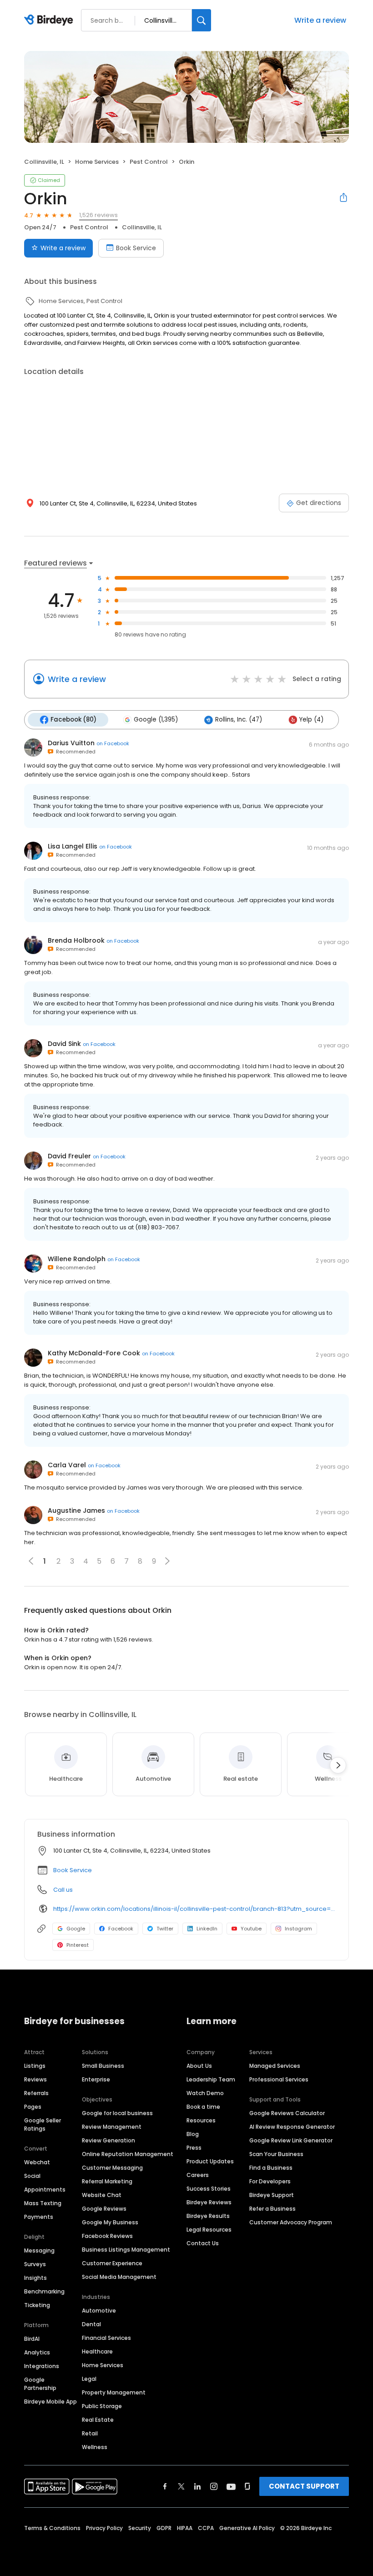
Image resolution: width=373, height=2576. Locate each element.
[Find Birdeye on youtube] (231, 2486)
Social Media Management (119, 2277)
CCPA (206, 2528)
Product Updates (210, 2161)
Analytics (37, 2352)
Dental (91, 2324)
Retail (90, 2433)
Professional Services (279, 2079)
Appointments (45, 2190)
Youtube (251, 1929)
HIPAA (185, 2528)
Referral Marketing (107, 2181)
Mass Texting (43, 2203)
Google (76, 1929)
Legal (89, 2379)
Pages (33, 2107)
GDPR (164, 2528)
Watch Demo (205, 2093)
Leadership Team (211, 2079)
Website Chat (102, 2195)
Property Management (114, 2392)
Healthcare (97, 2351)
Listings (35, 2066)
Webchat (37, 2162)
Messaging (39, 2250)
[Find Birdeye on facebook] (165, 2486)
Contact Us (203, 2243)
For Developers (270, 2181)
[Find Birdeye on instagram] (214, 2486)
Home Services (103, 2365)
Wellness (95, 2447)
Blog (193, 2134)
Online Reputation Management (128, 2154)
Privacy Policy (104, 2528)
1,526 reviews (98, 215)
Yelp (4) (311, 720)
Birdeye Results (208, 2216)
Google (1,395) (156, 720)
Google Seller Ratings (43, 2124)
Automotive (99, 2311)
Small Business (103, 2066)
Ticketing (37, 2305)
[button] (167, 1561)
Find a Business (271, 2168)
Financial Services (106, 2338)
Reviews (35, 2079)
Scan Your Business (276, 2154)
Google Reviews (104, 2209)
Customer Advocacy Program (291, 2222)
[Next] (338, 1765)
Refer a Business (272, 2209)
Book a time (203, 2107)
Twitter (165, 1929)
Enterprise (96, 2079)
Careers (198, 2175)
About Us (199, 2066)
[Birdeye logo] (50, 20)
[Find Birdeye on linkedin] (197, 2486)
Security (140, 2528)
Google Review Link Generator (291, 2140)
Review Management (112, 2127)
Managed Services (275, 2066)
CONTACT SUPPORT (304, 2486)
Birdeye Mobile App (50, 2402)
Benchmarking (44, 2291)
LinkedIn (207, 1929)
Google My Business (110, 2222)
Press (194, 2148)
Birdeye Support (272, 2195)
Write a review (320, 20)
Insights (35, 2278)
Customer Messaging (112, 2168)
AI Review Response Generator (292, 2127)
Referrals (36, 2093)
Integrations (42, 2366)
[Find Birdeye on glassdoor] (247, 2486)
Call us (63, 1890)
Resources (201, 2120)
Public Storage (102, 2406)
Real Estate (98, 2420)
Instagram (298, 1929)
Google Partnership (40, 2384)
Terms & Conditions (52, 2528)
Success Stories (209, 2189)
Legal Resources (209, 2230)
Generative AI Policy (247, 2528)
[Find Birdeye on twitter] (181, 2486)
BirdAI (32, 2339)
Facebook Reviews (107, 2236)
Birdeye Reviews (209, 2202)
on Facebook (113, 743)
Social (32, 2176)
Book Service (136, 248)
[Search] (202, 20)
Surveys (35, 2264)
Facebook (121, 1929)
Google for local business (117, 2113)
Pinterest (78, 1945)
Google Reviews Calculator (287, 2113)
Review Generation (108, 2140)
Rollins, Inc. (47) (239, 720)
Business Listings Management (126, 2250)
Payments (39, 2217)
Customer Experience (112, 2263)
